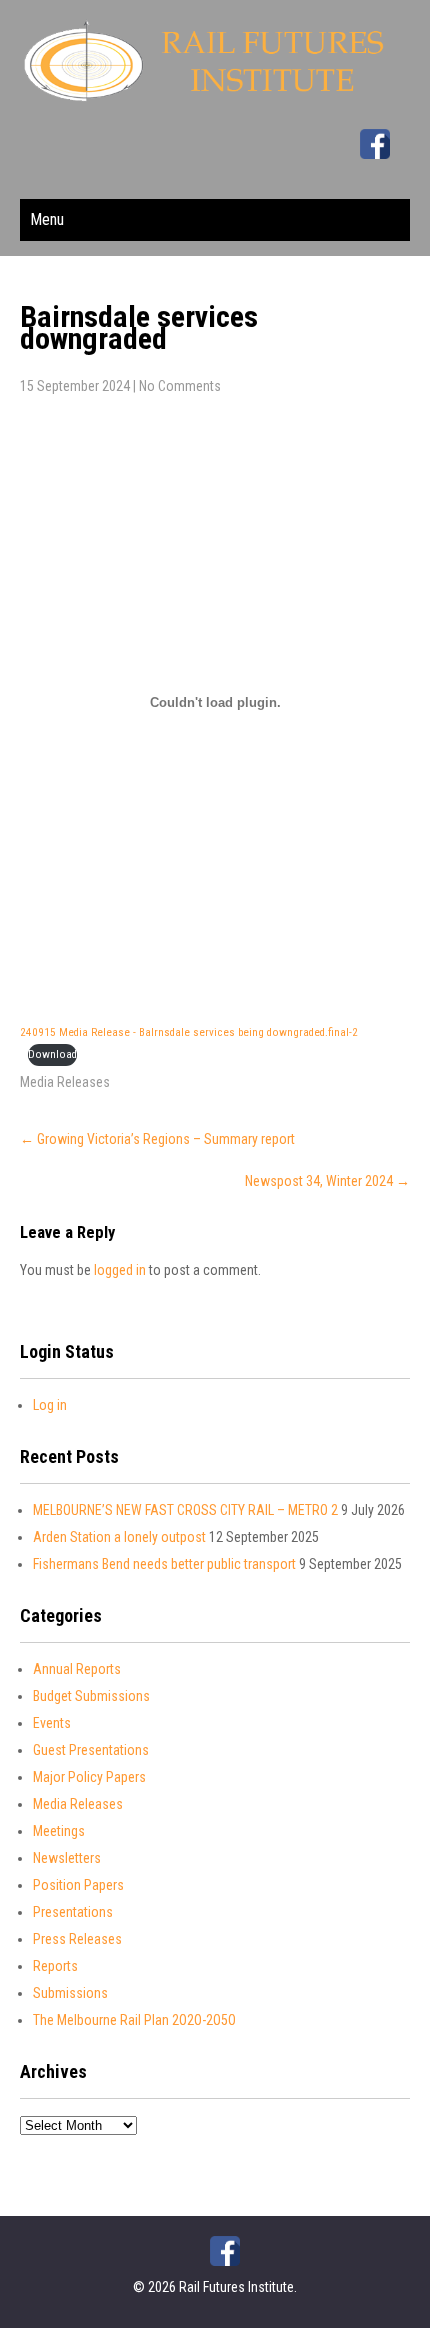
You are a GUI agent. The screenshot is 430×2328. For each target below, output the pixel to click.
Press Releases (77, 1939)
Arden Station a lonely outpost (119, 1537)
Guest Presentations (91, 1750)
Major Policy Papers (89, 1777)
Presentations (73, 1912)
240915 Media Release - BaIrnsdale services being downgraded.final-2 (189, 1032)
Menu (47, 219)
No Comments (180, 386)
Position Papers (78, 1885)
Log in (50, 1405)
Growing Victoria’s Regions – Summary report (157, 1139)
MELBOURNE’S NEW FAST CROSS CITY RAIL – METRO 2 (185, 1510)
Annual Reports (77, 1669)
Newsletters (67, 1858)
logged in (120, 1270)
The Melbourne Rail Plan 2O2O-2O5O (134, 2020)
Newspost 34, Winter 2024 (327, 1181)
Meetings (59, 1831)
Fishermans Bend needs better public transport (164, 1564)
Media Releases (65, 1082)
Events (52, 1723)
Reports (55, 1966)
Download (52, 1054)
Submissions (70, 1993)
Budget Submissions (91, 1696)
